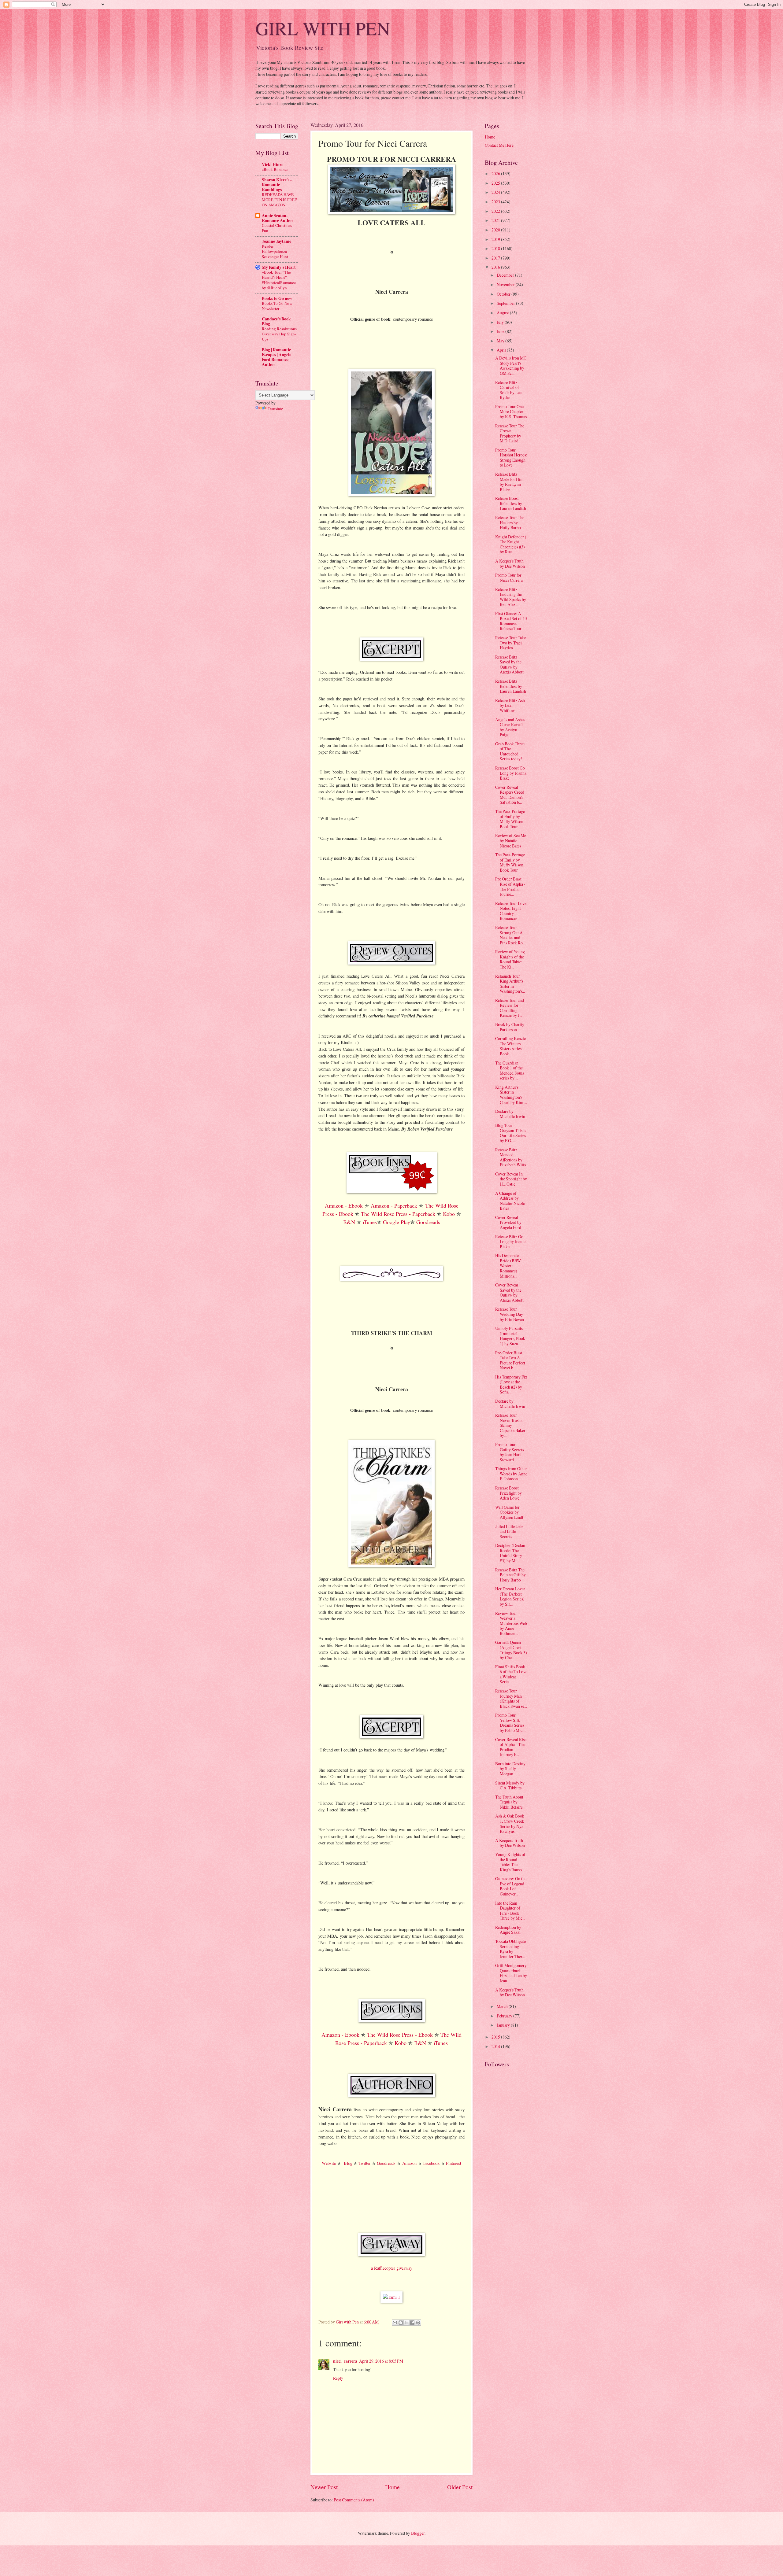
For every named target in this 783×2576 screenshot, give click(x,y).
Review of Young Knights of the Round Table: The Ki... (510, 959)
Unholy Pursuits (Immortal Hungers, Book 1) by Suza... (510, 1336)
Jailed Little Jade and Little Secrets (509, 1531)
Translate (275, 409)
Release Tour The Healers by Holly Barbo (510, 522)
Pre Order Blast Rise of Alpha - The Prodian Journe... (510, 886)
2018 (496, 248)
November (506, 284)
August (503, 313)
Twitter (365, 2163)
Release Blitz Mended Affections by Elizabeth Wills (510, 1157)
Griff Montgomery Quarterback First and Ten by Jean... (511, 1973)
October (504, 294)
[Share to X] (406, 2323)
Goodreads (428, 1222)
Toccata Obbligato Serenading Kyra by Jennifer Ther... (511, 1949)
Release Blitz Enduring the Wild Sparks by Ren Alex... (511, 597)
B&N (349, 1222)
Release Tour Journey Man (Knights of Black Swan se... (511, 1698)
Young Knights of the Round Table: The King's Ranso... (510, 1862)
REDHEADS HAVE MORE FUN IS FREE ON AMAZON (279, 200)
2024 (496, 192)
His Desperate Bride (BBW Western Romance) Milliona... (508, 1266)
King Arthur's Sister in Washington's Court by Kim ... (511, 1095)
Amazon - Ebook (344, 1205)
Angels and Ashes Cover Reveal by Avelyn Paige (510, 727)
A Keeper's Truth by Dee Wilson (510, 563)
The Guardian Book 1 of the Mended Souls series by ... (510, 1070)
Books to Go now (277, 298)
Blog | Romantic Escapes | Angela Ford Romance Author (277, 357)
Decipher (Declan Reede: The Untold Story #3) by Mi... (510, 1553)
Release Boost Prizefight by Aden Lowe (508, 1493)
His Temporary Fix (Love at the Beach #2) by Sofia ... (511, 1384)
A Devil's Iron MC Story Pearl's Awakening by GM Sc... (511, 365)
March (503, 2006)
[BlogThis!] (401, 2323)
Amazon (409, 2163)
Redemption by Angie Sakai (508, 1930)
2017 (496, 258)
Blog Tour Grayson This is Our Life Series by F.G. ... (511, 1133)
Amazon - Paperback (394, 1205)
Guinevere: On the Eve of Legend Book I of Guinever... (511, 1886)
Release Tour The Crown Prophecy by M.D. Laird (510, 433)
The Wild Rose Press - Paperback (398, 1214)
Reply (338, 2378)
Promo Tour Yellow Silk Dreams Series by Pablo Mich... (511, 1723)
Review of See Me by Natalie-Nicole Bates (511, 840)
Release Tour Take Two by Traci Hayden (510, 643)
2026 (496, 173)
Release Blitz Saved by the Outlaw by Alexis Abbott (509, 664)
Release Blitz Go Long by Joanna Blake (511, 1242)
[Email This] (395, 2323)
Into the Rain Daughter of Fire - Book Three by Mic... (510, 1911)
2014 (496, 2046)
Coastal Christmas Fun (277, 228)
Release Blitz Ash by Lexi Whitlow (510, 705)
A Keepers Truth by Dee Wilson (510, 1843)
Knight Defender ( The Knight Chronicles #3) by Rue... (511, 544)
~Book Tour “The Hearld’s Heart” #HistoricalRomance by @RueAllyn (279, 280)
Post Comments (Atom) (354, 2500)
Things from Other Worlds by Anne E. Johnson (511, 1474)
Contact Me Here (499, 145)
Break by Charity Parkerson (510, 1027)
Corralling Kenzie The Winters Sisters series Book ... (510, 1046)
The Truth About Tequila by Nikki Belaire (509, 1802)
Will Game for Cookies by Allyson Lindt (509, 1512)
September (506, 303)
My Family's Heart (279, 267)
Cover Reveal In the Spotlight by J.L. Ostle (511, 1179)
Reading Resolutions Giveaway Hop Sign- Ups (279, 334)
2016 (496, 267)
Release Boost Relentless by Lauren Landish (511, 503)
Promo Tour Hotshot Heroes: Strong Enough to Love (511, 458)
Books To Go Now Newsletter (277, 306)
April (502, 350)
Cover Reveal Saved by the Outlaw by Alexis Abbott (509, 1292)
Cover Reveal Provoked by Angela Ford (508, 1222)
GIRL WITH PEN (323, 28)
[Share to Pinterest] (418, 2323)
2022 (496, 211)
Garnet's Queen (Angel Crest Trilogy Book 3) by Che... (511, 1650)
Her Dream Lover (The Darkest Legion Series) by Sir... (510, 1596)
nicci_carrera (345, 2361)
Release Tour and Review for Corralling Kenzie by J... (510, 1008)
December (506, 275)
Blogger (418, 2533)
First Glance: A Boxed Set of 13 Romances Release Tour (511, 621)
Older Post (460, 2487)
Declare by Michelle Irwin (510, 1114)
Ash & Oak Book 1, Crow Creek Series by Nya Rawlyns (510, 1823)
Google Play (397, 1222)
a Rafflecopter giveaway (392, 2268)
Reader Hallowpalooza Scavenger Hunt (275, 251)
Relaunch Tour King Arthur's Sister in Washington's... (510, 984)
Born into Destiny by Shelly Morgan (510, 1769)
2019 (496, 239)
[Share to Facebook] (412, 2323)
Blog (348, 2163)
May (501, 341)
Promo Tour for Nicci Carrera (509, 578)
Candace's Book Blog (276, 321)
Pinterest (454, 2163)
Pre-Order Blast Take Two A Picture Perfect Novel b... (510, 1360)
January (504, 2025)
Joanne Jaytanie (276, 241)
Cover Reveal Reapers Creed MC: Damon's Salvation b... (510, 795)
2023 (496, 202)
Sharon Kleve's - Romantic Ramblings (277, 185)
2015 (496, 2037)
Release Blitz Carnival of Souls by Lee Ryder (508, 390)
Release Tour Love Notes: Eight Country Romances (511, 911)
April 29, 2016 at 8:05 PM (381, 2361)
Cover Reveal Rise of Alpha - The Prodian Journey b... (511, 1747)
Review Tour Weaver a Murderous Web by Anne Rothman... (511, 1623)
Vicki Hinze (273, 164)
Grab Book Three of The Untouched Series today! (510, 751)
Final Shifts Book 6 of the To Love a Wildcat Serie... (511, 1674)
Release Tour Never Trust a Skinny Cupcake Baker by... (510, 1425)
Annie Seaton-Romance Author (278, 218)
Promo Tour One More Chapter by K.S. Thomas (511, 411)
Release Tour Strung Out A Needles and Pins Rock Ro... (510, 935)
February (505, 2016)
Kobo (449, 1214)
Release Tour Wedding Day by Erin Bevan (510, 1314)
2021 (496, 220)
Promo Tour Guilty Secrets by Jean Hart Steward (510, 1452)
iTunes (370, 1222)
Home (392, 2487)
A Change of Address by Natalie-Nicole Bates (510, 1201)
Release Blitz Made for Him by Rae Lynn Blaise (509, 482)
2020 (496, 230)
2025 (496, 183)
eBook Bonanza (275, 169)
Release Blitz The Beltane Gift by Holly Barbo (510, 1575)
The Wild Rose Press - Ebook (400, 2035)
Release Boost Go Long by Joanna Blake (511, 773)
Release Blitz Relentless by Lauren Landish (511, 686)
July (501, 322)
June (501, 331)
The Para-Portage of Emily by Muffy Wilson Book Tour (510, 819)
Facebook (431, 2163)
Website (329, 2163)
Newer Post (324, 2487)
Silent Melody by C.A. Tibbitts (510, 1785)
